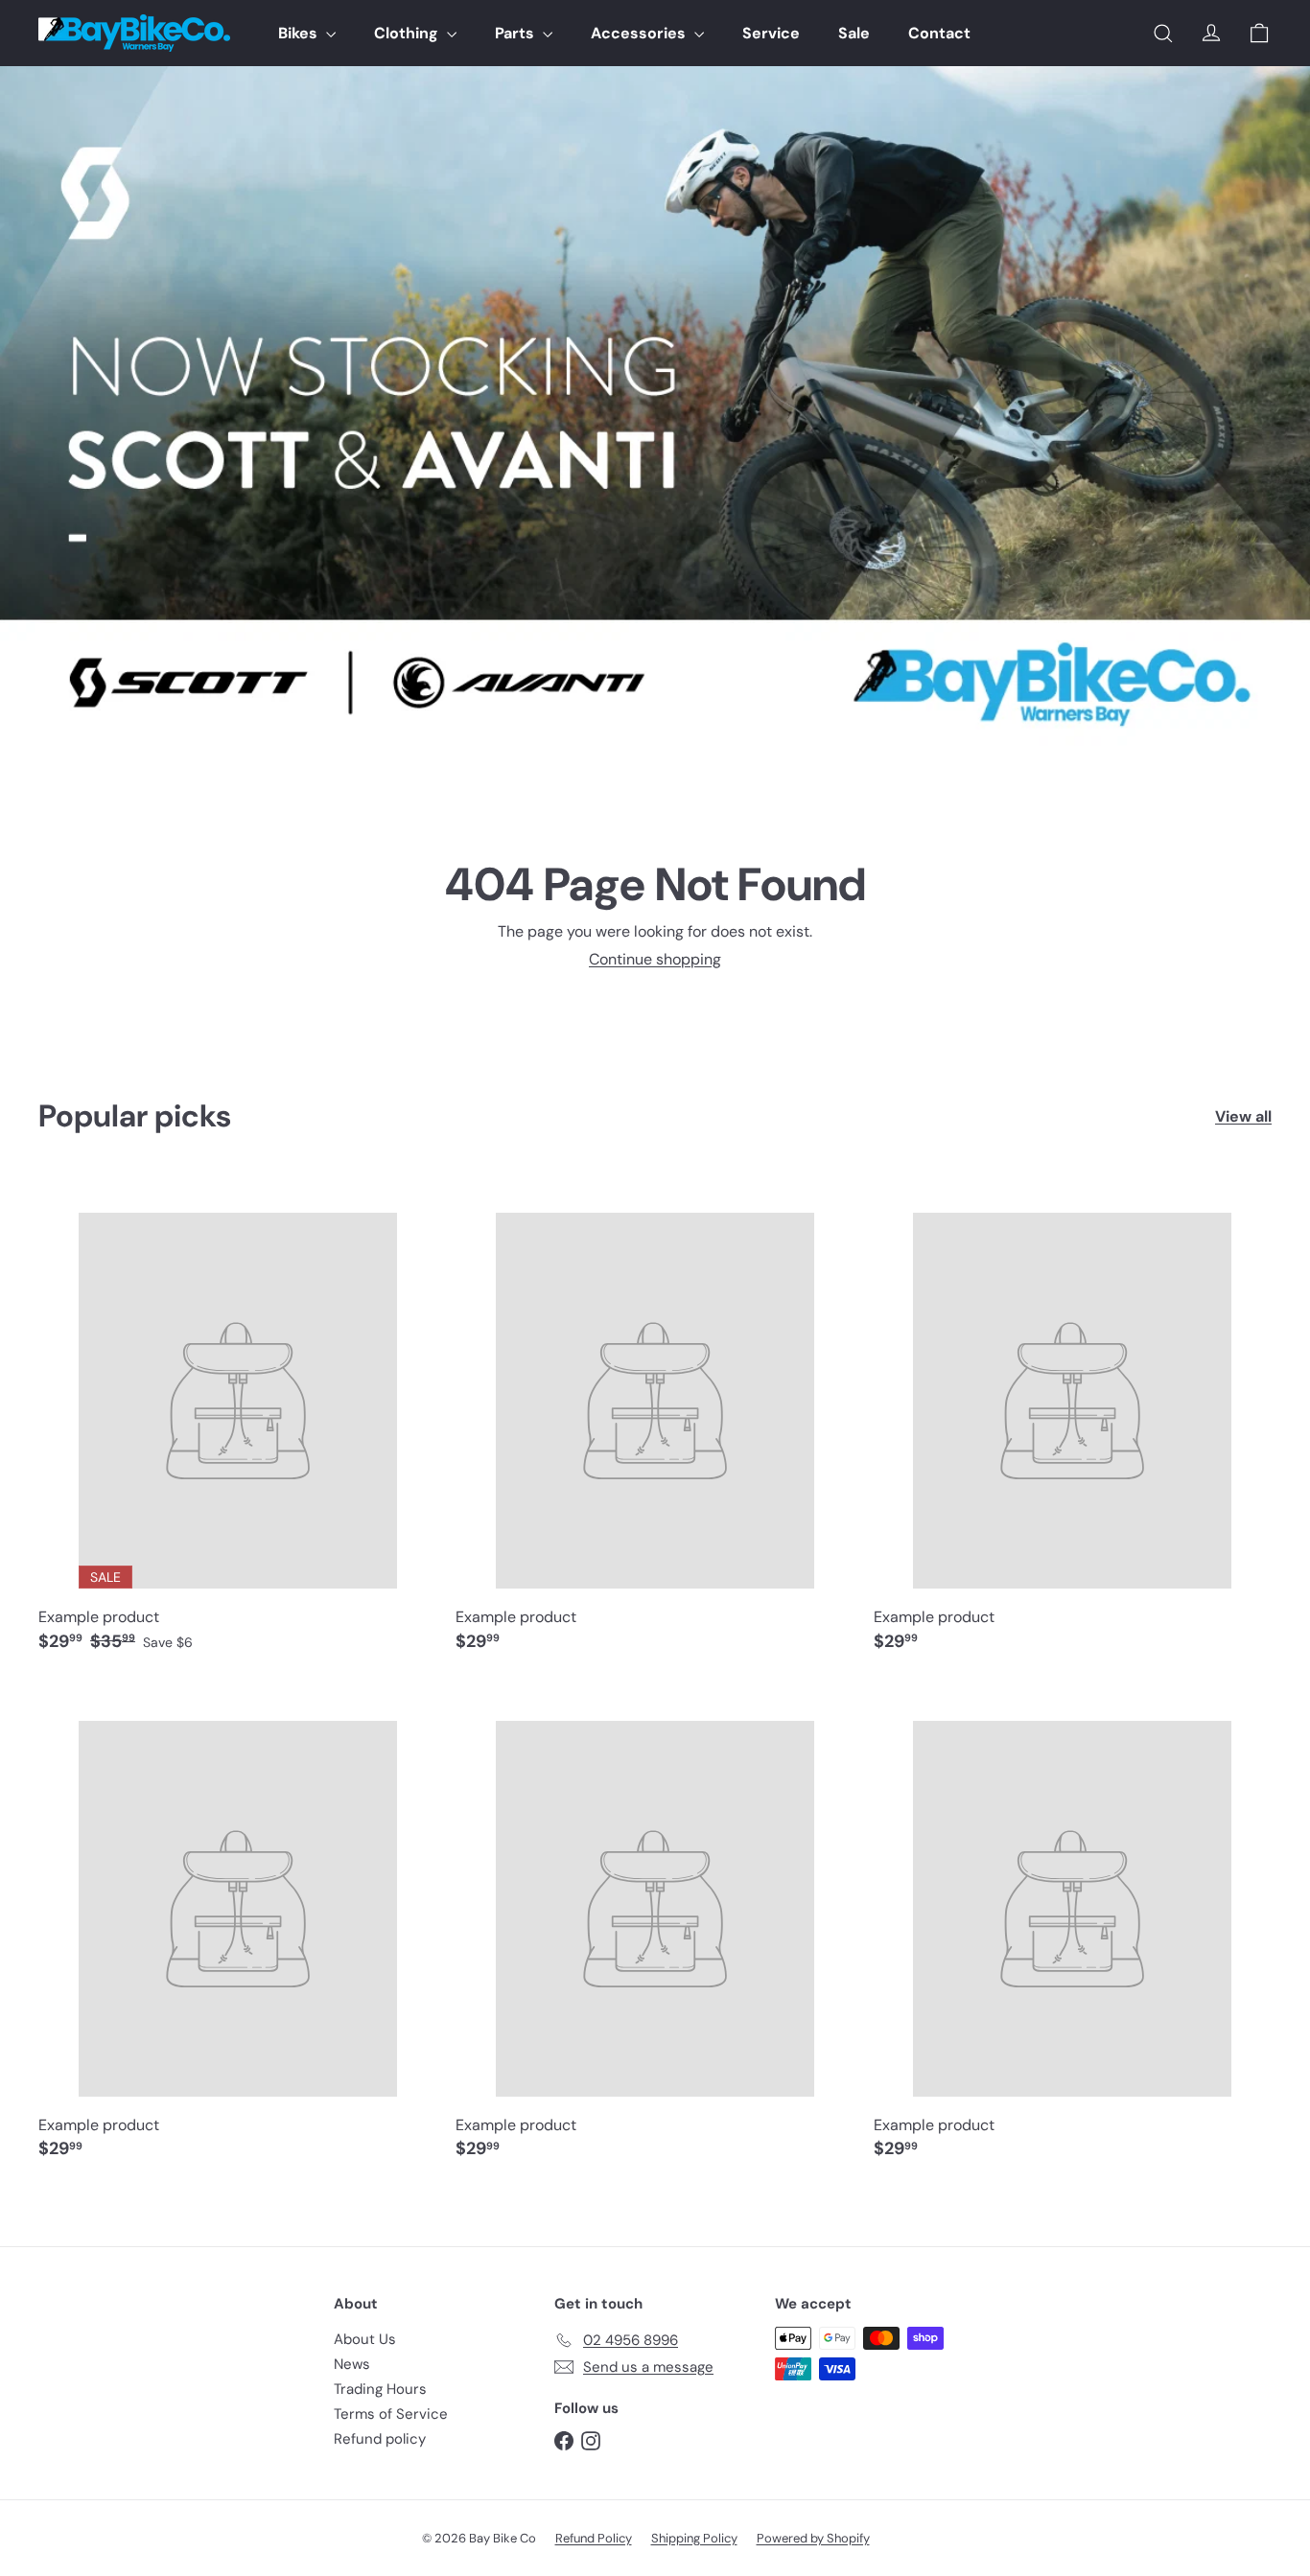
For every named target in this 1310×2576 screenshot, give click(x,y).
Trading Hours (380, 2389)
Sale (854, 33)
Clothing (408, 33)
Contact (939, 33)
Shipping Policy (694, 2538)
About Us (365, 2339)
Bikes (300, 33)
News (352, 2364)
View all (1243, 1116)
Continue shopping (655, 959)
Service (771, 33)
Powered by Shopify (813, 2538)
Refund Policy (594, 2538)
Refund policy (380, 2439)
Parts (516, 33)
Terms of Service (391, 2414)
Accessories (640, 33)
